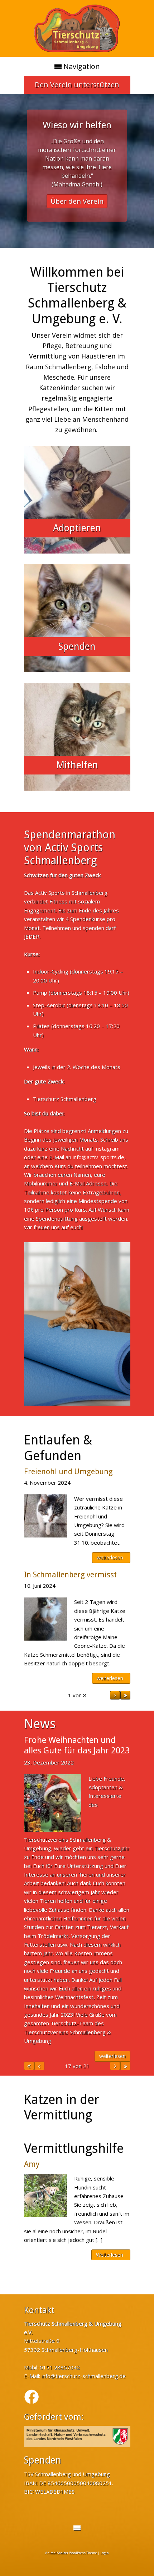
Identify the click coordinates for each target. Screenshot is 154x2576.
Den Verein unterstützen (77, 85)
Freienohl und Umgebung (68, 1472)
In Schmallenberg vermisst (70, 1575)
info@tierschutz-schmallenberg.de (84, 2376)
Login (105, 2553)
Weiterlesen (110, 2255)
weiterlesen (110, 1557)
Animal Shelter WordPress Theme (71, 2553)
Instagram (107, 1148)
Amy (32, 2164)
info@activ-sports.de (98, 1157)
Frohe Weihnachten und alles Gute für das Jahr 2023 (77, 1745)
